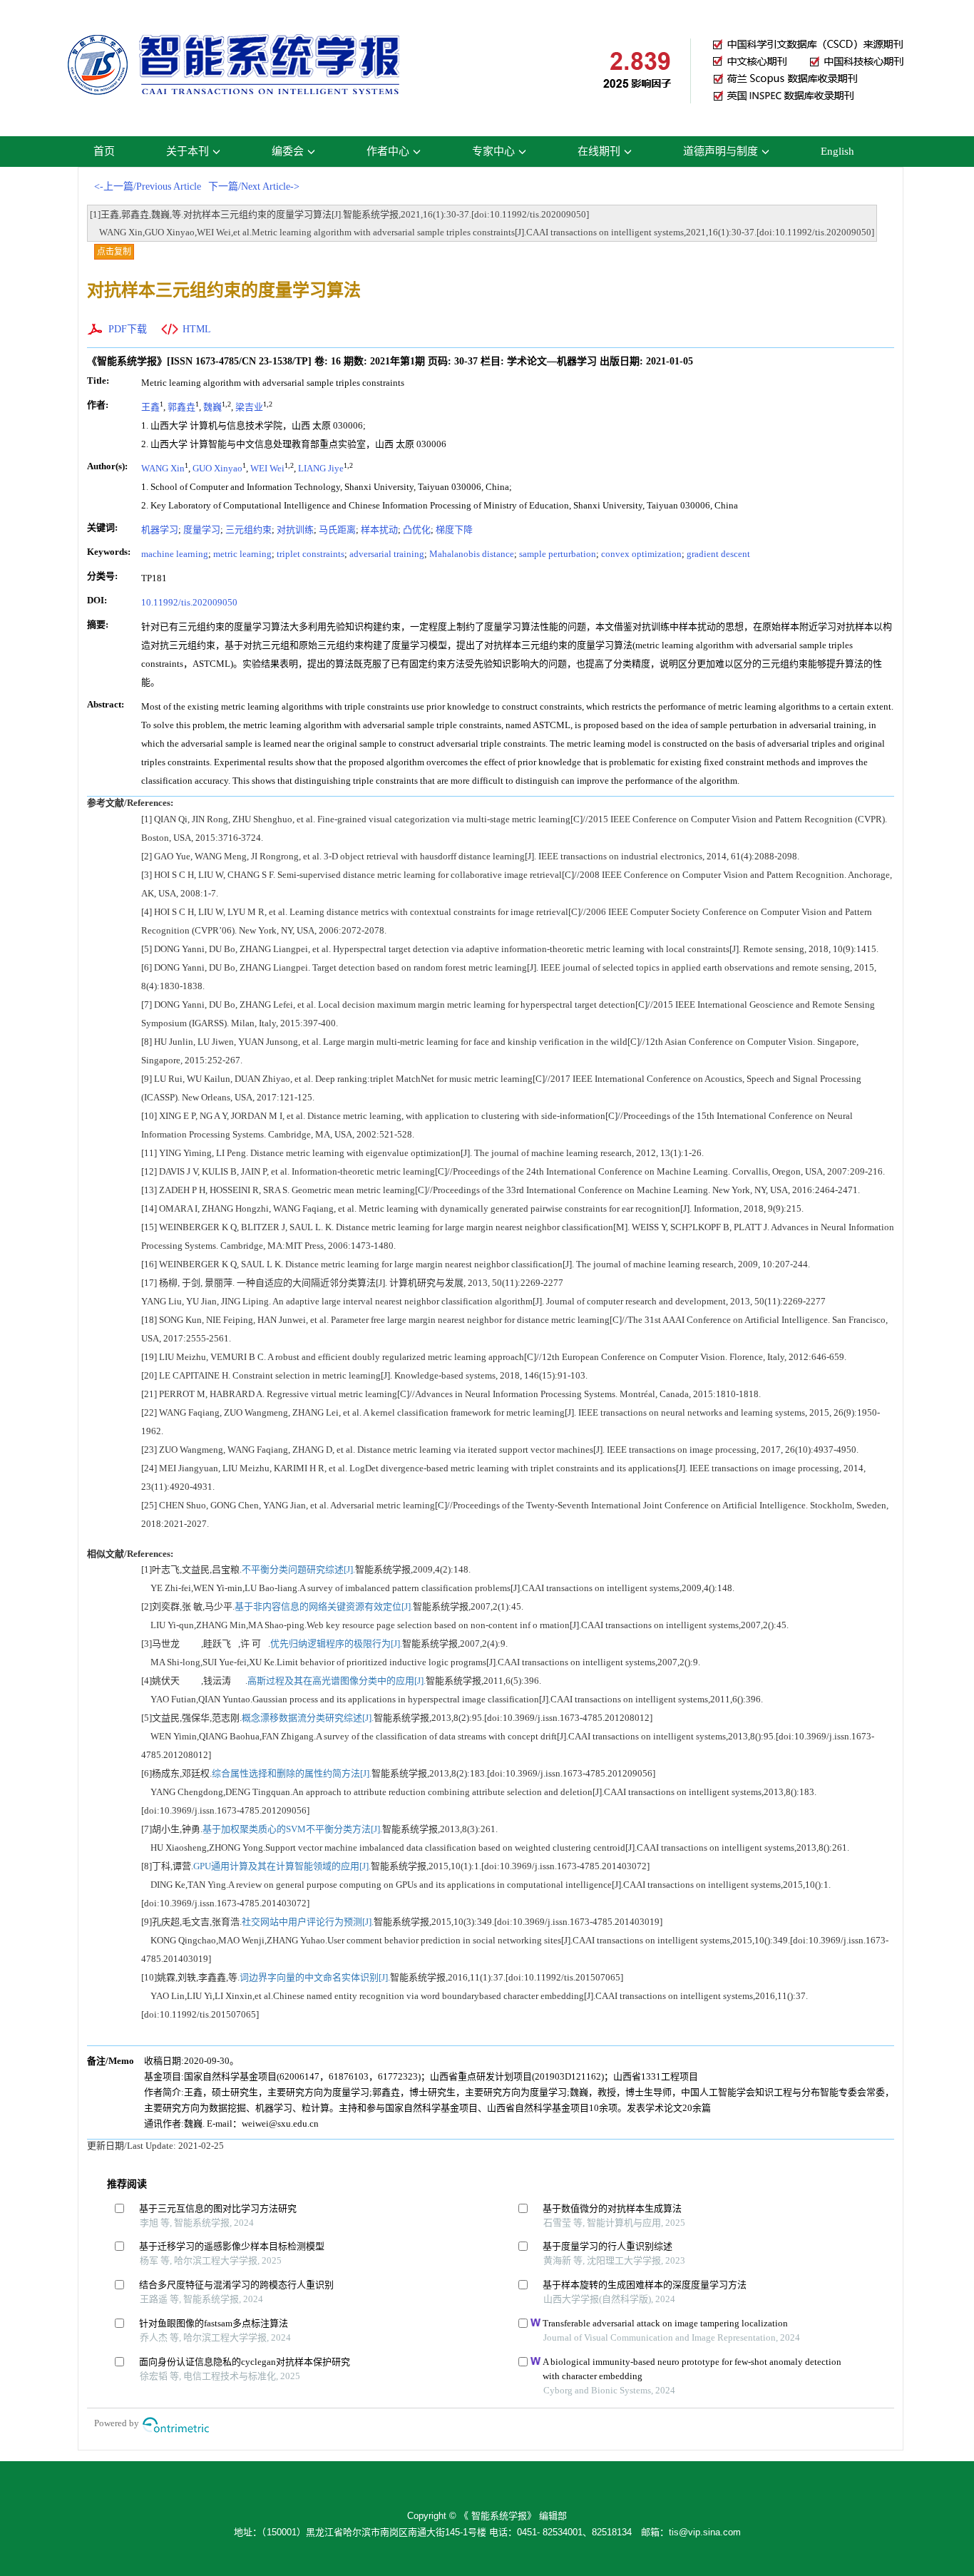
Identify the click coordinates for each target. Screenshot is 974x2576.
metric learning (242, 554)
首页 (104, 151)
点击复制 (114, 252)
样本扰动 (379, 530)
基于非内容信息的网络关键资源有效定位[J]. (324, 1606)
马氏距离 (337, 530)
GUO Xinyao (217, 468)
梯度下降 (454, 530)
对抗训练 (295, 530)
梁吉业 (249, 407)
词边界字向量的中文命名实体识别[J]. (315, 1977)
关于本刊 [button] (188, 151)
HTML (197, 329)
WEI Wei (267, 468)
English (837, 151)
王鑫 (150, 407)
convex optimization (641, 554)
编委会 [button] (288, 151)
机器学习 (160, 530)
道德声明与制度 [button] (721, 151)
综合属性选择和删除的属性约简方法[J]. (292, 1773)
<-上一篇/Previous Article (148, 186)
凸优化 (417, 530)
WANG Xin (163, 468)
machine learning (175, 554)
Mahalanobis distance (472, 554)
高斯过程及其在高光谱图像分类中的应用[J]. (337, 1681)
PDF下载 (128, 329)
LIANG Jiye (321, 468)
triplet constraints (311, 554)
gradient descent (718, 554)
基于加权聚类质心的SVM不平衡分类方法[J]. (292, 1829)
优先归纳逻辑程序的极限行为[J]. (336, 1644)
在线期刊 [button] (599, 151)
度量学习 (202, 530)
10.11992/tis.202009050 (189, 602)
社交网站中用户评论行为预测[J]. (308, 1922)
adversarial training (387, 554)
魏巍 (212, 407)
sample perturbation (558, 554)
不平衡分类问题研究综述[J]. (298, 1569)
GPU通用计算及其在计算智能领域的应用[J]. (282, 1866)
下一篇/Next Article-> (254, 186)
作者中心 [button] (388, 151)
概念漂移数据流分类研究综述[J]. (308, 1718)
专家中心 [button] (493, 151)
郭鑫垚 (181, 407)
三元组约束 (248, 530)
